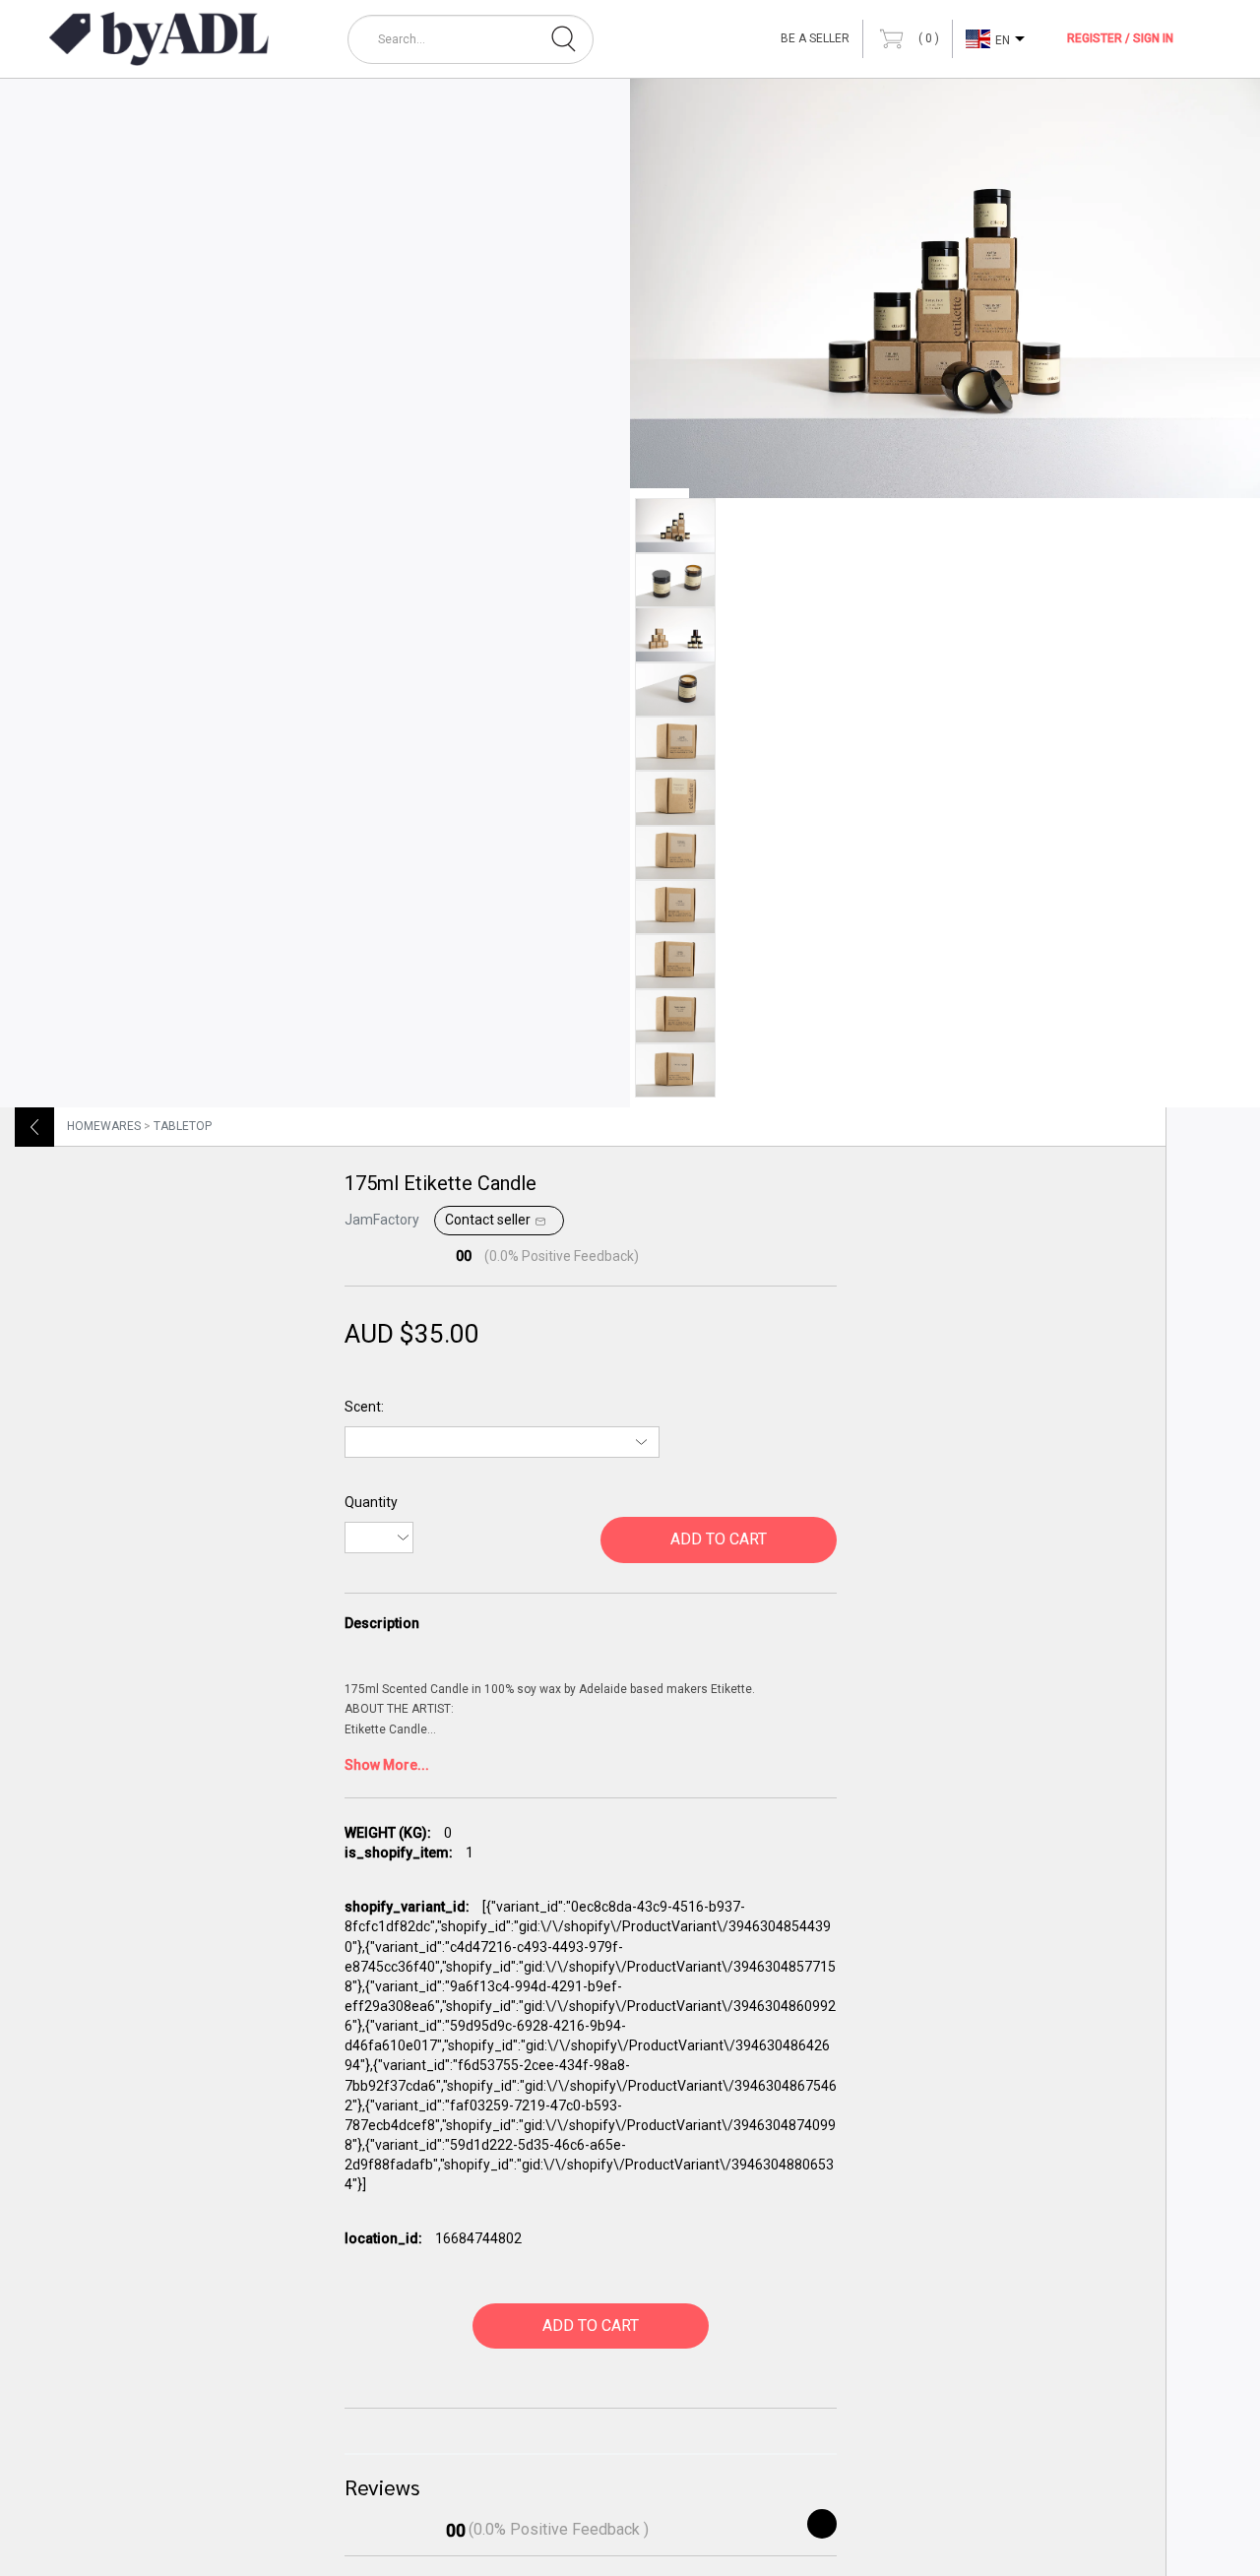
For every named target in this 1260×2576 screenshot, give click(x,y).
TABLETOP (183, 1126)
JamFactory (382, 1220)
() (927, 38)
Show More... (387, 1765)
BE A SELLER (815, 38)
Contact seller (488, 1220)
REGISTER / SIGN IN (1120, 38)
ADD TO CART (719, 1539)
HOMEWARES (104, 1126)
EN (1003, 40)
